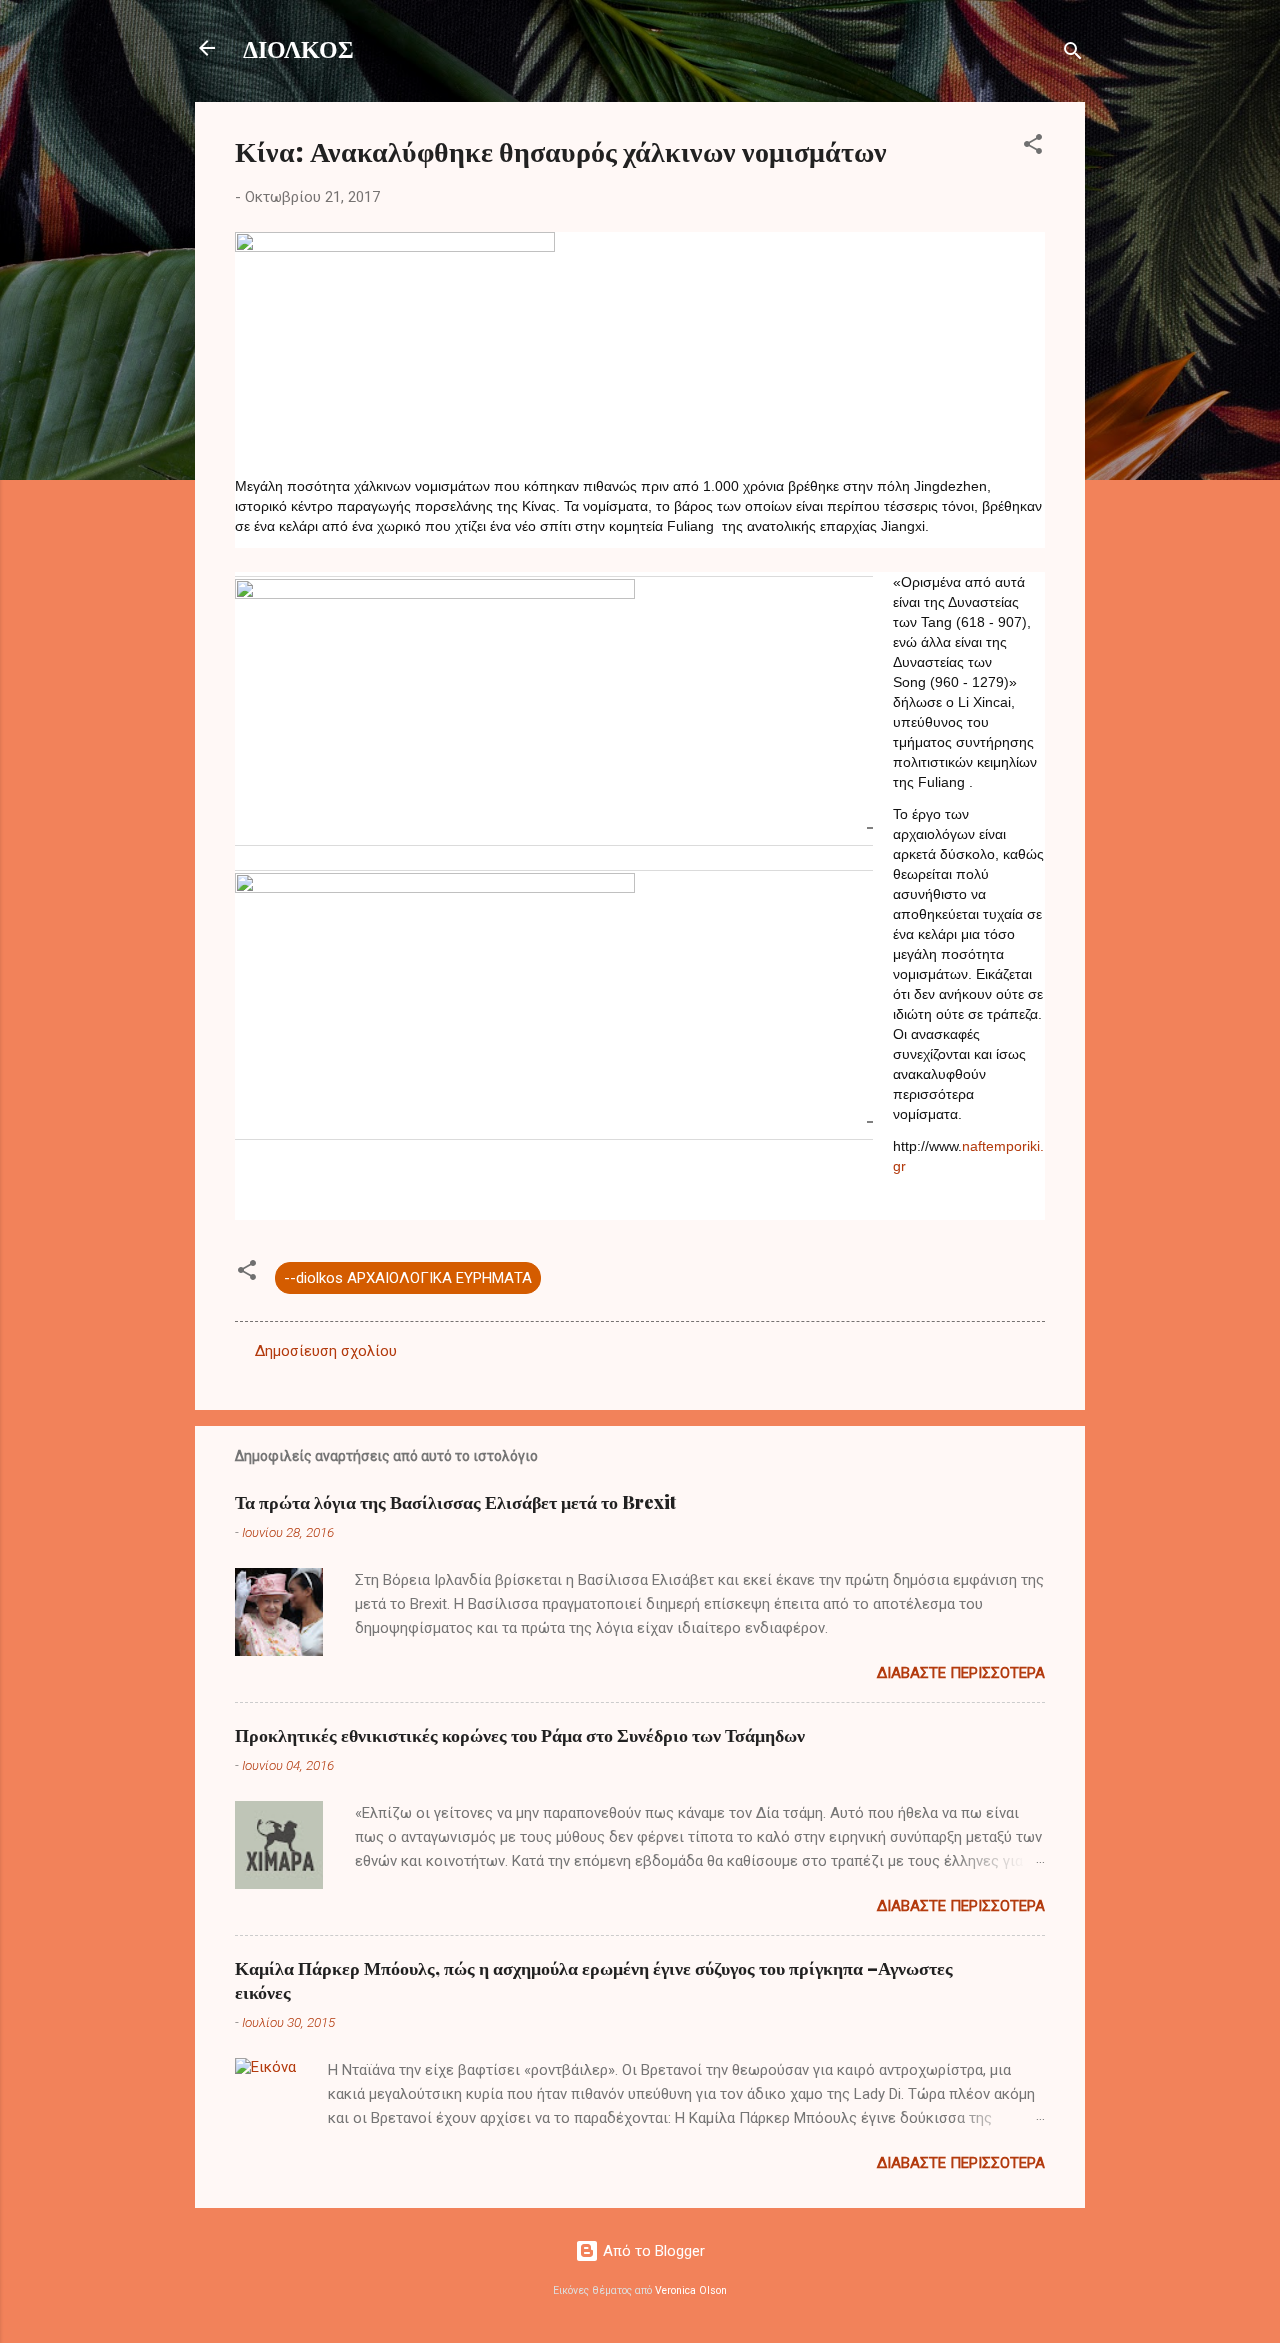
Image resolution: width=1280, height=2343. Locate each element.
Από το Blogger (652, 2251)
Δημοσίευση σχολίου (326, 1351)
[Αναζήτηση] (1073, 54)
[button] (1033, 147)
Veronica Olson (691, 2290)
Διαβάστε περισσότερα (961, 1673)
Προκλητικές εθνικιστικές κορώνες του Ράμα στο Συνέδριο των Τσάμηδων (520, 1735)
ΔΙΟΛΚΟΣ (298, 48)
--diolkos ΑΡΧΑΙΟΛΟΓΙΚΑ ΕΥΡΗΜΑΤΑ (408, 1278)
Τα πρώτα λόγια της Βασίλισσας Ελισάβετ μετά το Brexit (455, 1502)
